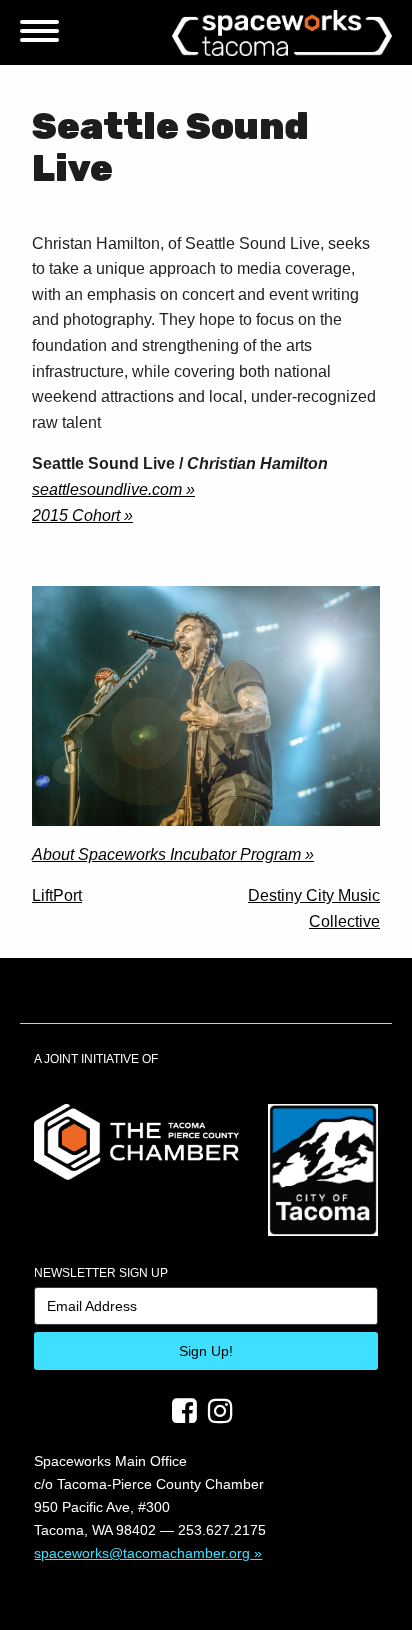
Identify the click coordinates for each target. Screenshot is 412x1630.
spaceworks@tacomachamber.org (142, 1553)
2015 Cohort (76, 515)
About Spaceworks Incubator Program (166, 854)
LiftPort (57, 895)
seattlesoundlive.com (107, 489)
